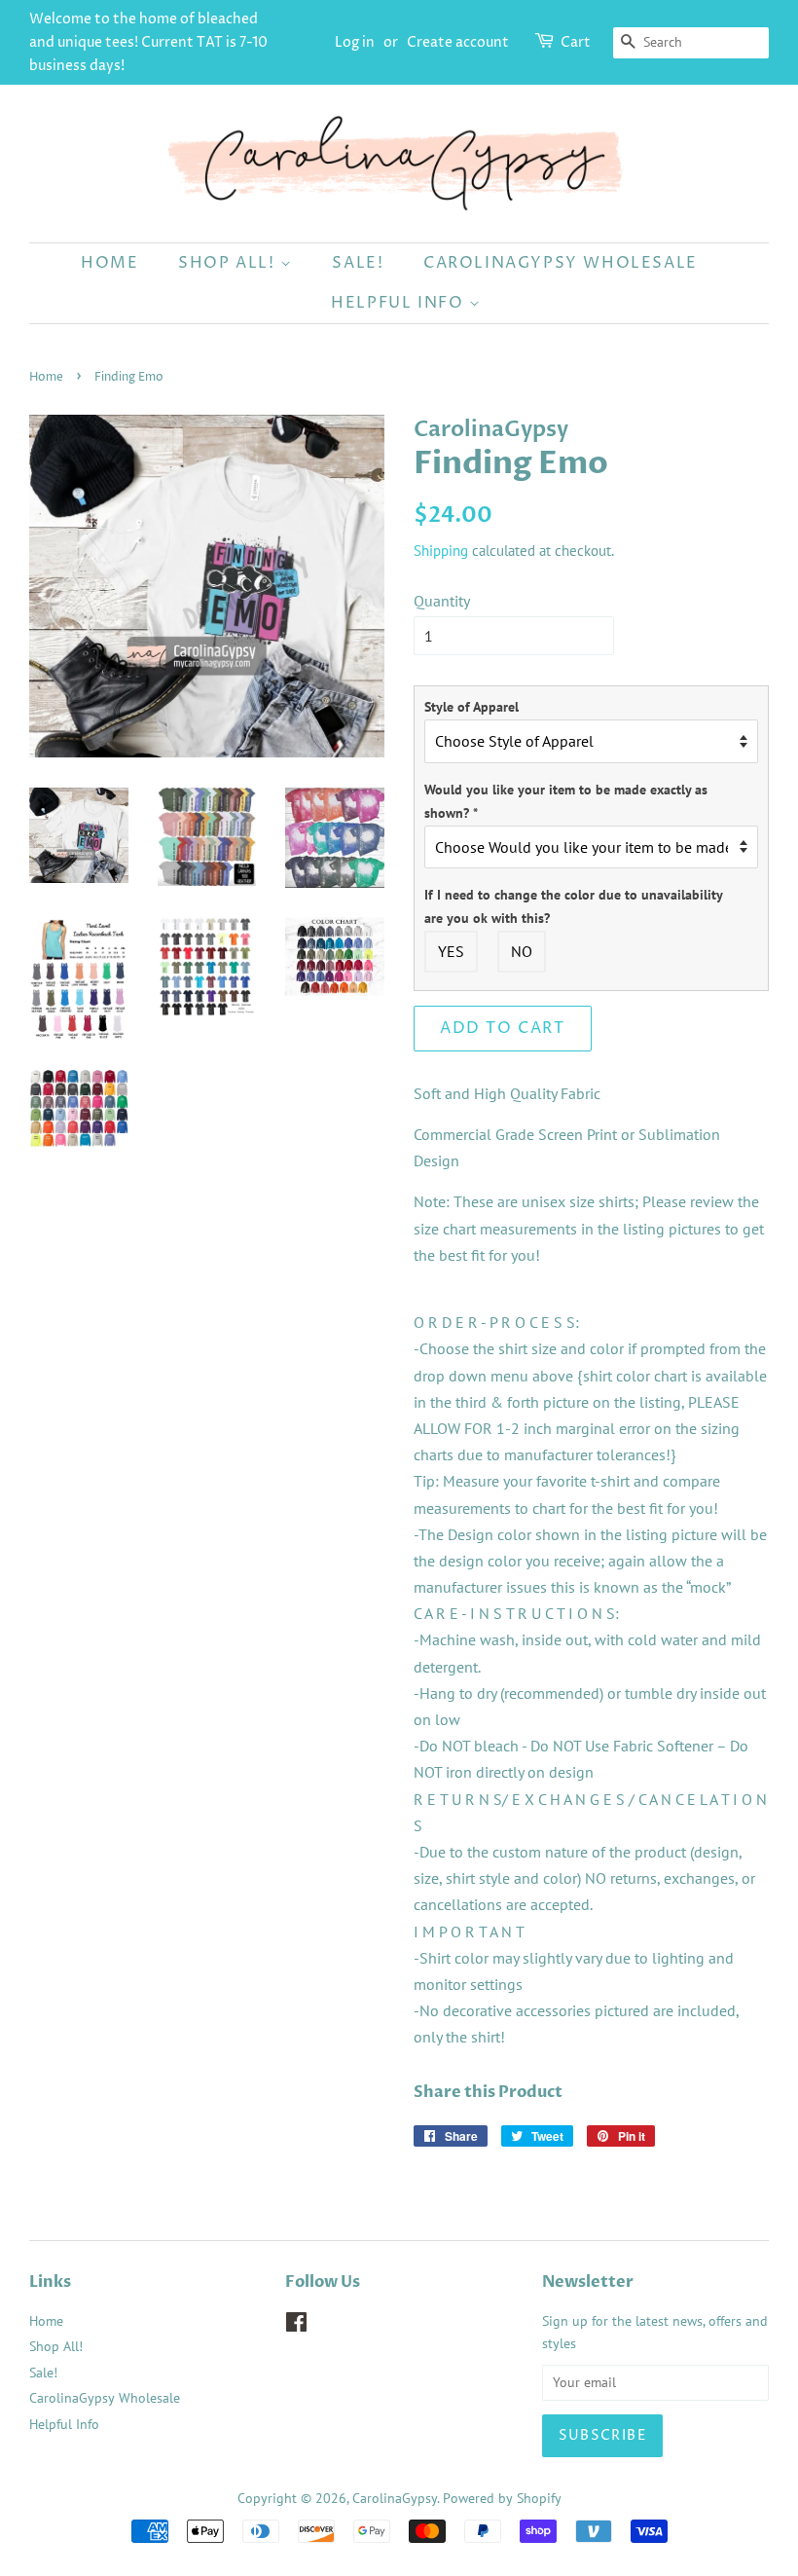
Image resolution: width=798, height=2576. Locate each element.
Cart (576, 42)
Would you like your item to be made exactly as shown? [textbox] (566, 801)
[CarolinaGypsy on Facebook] (296, 2326)
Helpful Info (400, 303)
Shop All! (229, 263)
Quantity (442, 601)
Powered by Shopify (502, 2498)
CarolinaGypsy (395, 2498)
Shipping (441, 551)
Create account (458, 42)
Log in (355, 42)
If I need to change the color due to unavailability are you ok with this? (573, 906)
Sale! (358, 263)
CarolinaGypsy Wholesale (561, 263)
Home (109, 263)
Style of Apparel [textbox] (472, 707)
